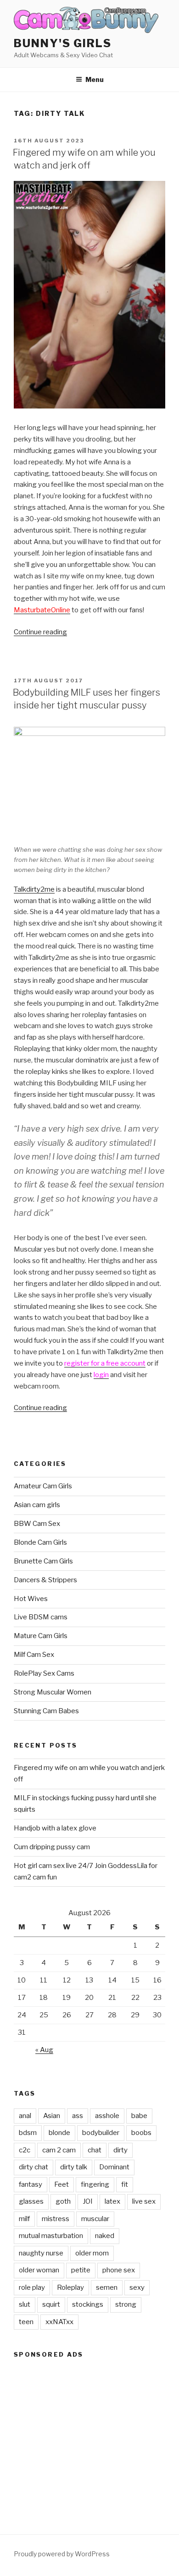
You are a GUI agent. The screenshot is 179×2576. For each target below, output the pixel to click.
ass (78, 2116)
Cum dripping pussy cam (52, 1847)
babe (139, 2116)
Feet (62, 2184)
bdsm (28, 2133)
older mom (92, 2253)
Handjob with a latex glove (55, 1828)
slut (25, 2304)
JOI (88, 2201)
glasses (31, 2201)
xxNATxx (59, 2322)
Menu (95, 79)
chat (95, 2150)
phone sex (119, 2270)
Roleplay (70, 2287)
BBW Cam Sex (37, 1524)
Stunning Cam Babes (46, 1711)
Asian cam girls (37, 1505)
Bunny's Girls (63, 43)
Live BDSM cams (41, 1617)
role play (32, 2287)
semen (107, 2287)
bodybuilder (101, 2133)
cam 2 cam (59, 2150)
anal (25, 2116)
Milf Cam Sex (34, 1655)
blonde (59, 2133)
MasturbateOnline (42, 610)
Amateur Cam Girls (43, 1486)
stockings (88, 2304)
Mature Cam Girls (41, 1636)
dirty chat (34, 2167)
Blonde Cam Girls (40, 1542)
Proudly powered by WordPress (62, 2554)
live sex (144, 2201)
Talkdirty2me (34, 889)
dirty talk (74, 2167)
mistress (56, 2219)
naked (105, 2236)
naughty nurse (41, 2253)
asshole (107, 2116)
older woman (39, 2270)
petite (81, 2270)
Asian (52, 2116)
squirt (51, 2304)
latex (112, 2201)
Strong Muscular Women (53, 1692)
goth (63, 2201)
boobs (141, 2133)
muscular (95, 2219)
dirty (120, 2150)
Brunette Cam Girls (43, 1561)
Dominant (114, 2167)
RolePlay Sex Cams (44, 1673)
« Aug (44, 2050)
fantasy (31, 2184)
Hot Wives (31, 1599)
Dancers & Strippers (45, 1580)
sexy (137, 2287)
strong (126, 2304)
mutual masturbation (51, 2236)
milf (24, 2219)
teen (26, 2322)
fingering (95, 2184)
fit (125, 2184)
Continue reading (40, 632)
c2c (25, 2150)
